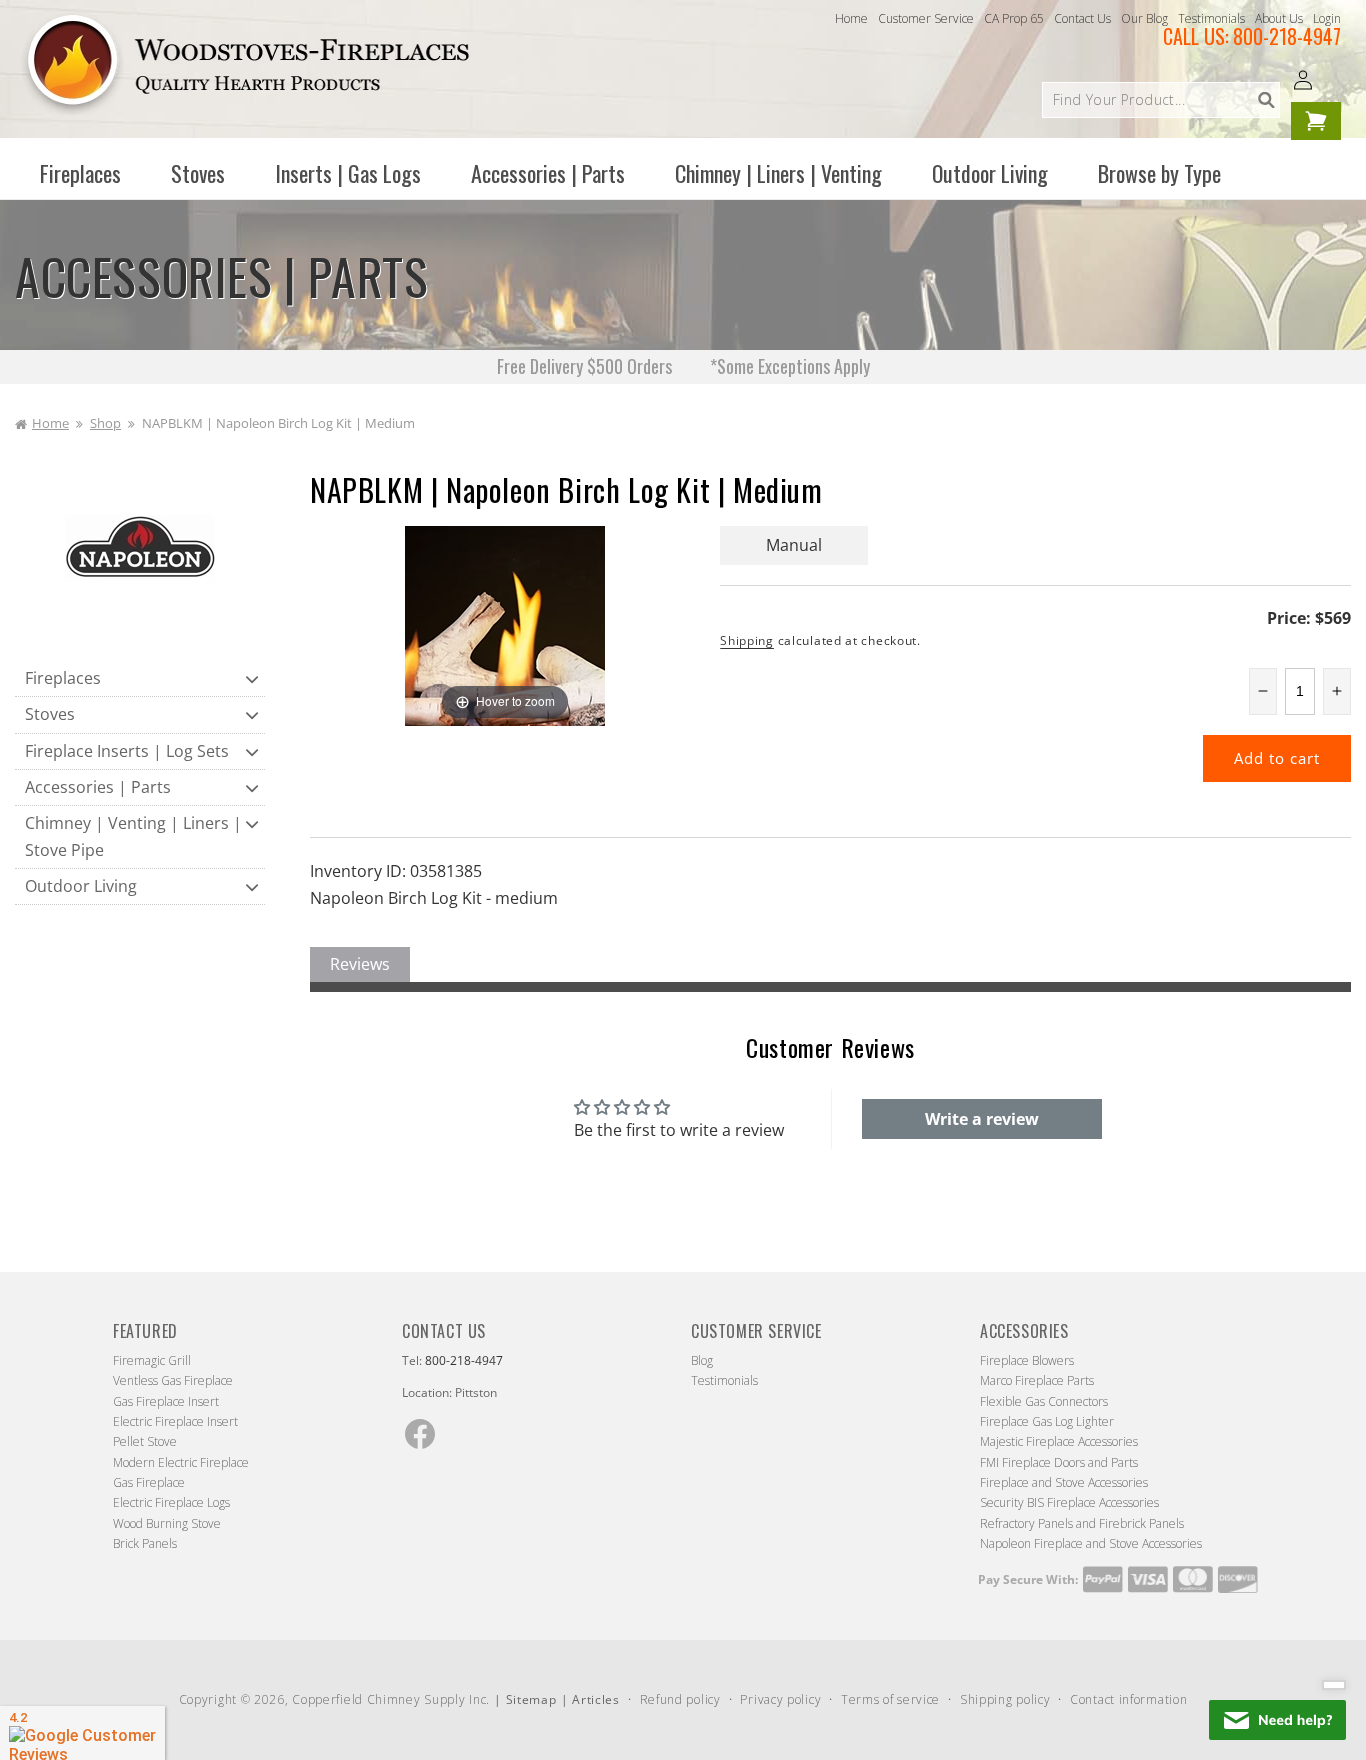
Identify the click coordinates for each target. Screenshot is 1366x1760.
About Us (1279, 18)
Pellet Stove (145, 1441)
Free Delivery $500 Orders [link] (586, 366)
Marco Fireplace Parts (1037, 1380)
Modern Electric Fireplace (181, 1462)
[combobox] (1161, 100)
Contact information (1128, 1699)
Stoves (50, 714)
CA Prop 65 (1014, 18)
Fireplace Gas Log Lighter (1047, 1421)
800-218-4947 (1287, 36)
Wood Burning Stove (167, 1523)
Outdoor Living (81, 886)
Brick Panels (145, 1543)
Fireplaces (63, 678)
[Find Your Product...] (1266, 100)
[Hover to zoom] (505, 624)
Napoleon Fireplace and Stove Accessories (1091, 1543)
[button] (80, 173)
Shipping (747, 640)
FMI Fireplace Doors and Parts (1059, 1462)
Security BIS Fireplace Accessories (1069, 1502)
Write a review (982, 1119)
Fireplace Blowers (1027, 1360)
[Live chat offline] (1277, 1720)
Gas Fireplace (149, 1482)
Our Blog (1144, 18)
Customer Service (926, 18)
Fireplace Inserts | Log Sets (127, 751)
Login (1327, 18)
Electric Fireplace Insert (175, 1421)
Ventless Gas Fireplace (173, 1380)
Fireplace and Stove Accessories (1064, 1482)
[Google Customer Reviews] (82, 1733)
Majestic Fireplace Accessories (1059, 1441)
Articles (596, 1699)
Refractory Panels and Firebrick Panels (1082, 1523)
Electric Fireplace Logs (171, 1502)
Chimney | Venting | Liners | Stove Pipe (133, 836)
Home (851, 18)
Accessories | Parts (98, 787)
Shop (105, 423)
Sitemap (531, 1699)
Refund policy (680, 1699)
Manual (794, 545)
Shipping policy (1005, 1699)
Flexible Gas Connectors (1044, 1401)
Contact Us (1082, 18)
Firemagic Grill (152, 1360)
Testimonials (1211, 18)
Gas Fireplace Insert (166, 1401)
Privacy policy (780, 1699)
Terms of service (890, 1699)
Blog (702, 1360)
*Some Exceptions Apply (790, 366)
